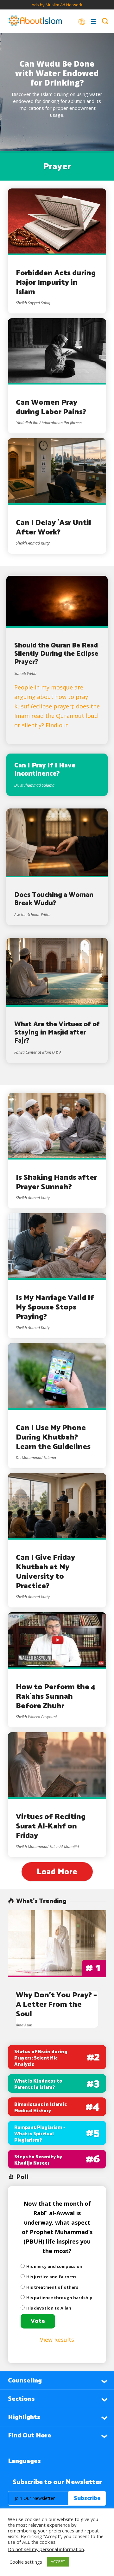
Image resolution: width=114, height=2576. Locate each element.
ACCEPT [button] (58, 2561)
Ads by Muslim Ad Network (57, 5)
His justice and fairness (51, 2277)
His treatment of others (52, 2287)
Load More (57, 1872)
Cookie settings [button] (26, 2562)
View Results (57, 2340)
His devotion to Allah (49, 2308)
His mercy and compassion (54, 2266)
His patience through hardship (59, 2298)
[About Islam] (35, 21)
